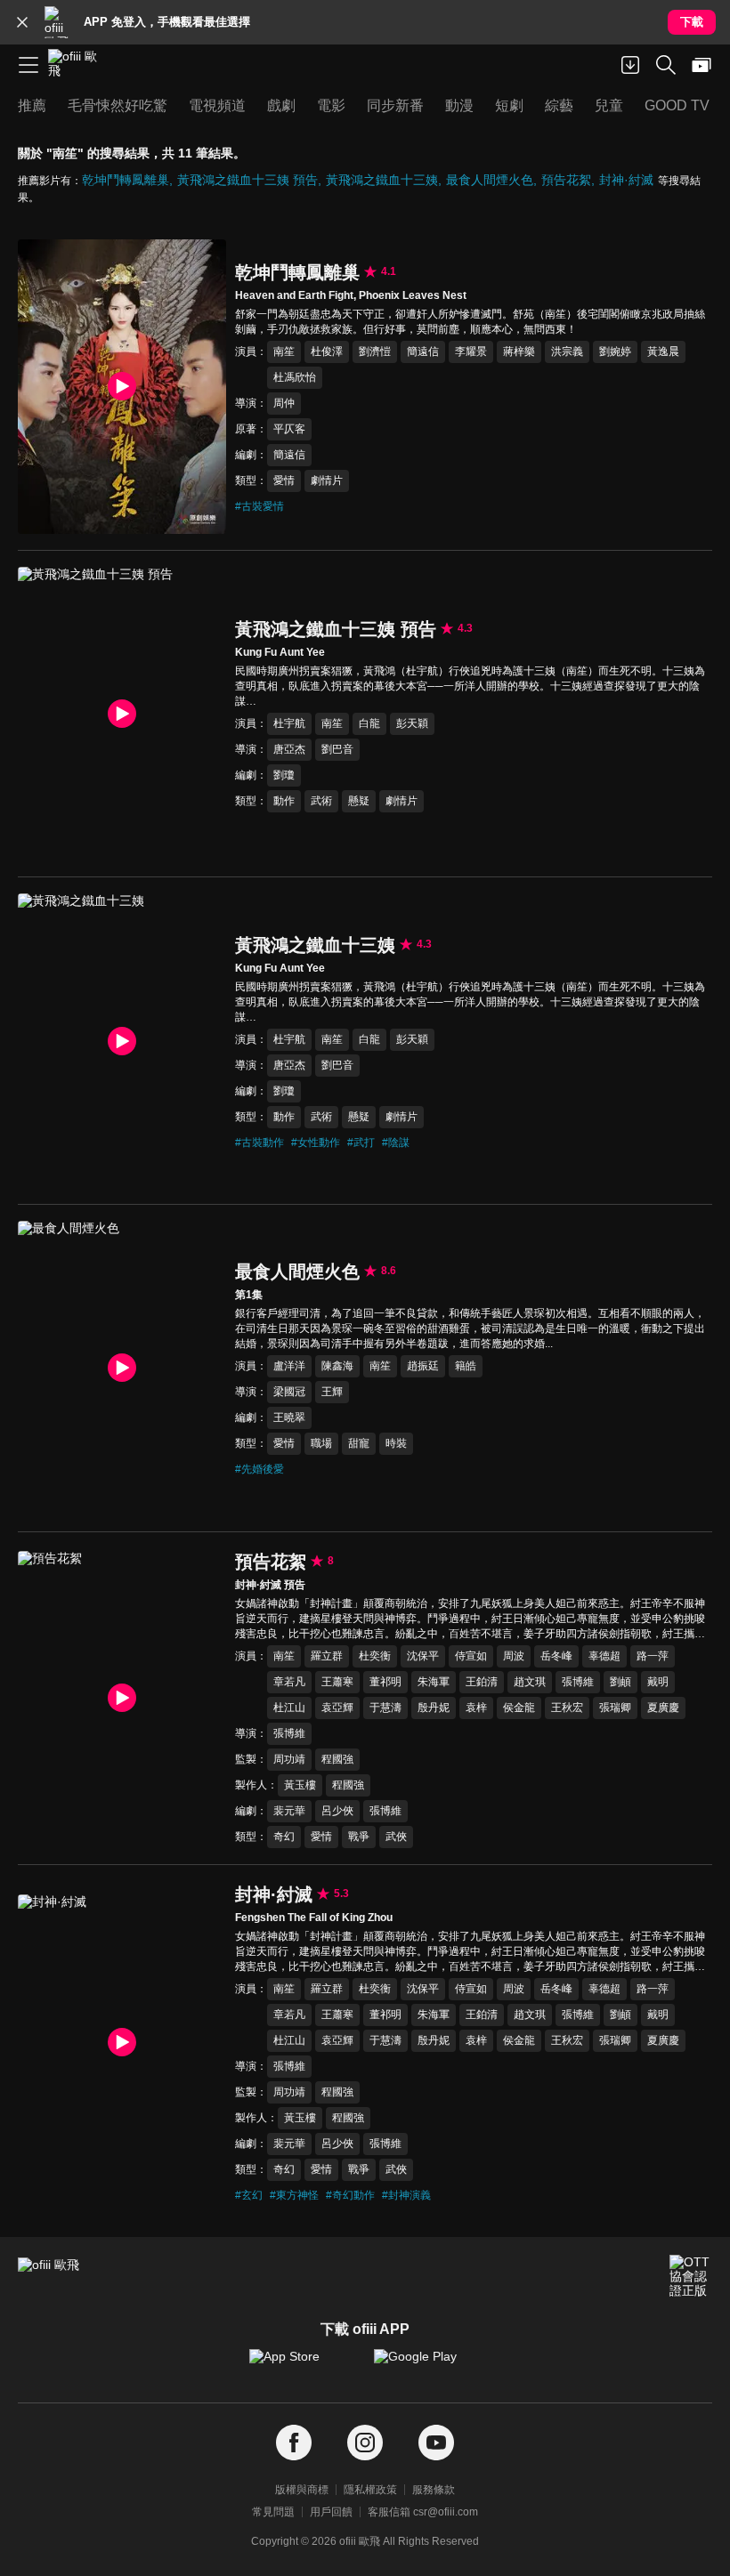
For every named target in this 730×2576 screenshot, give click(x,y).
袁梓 (476, 1708)
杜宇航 (289, 723)
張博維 (578, 1682)
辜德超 (604, 1656)
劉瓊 (284, 775)
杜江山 (289, 1708)
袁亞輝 (337, 1708)
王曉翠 (289, 1417)
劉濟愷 (375, 351)
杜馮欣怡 (295, 377)
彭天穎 (412, 723)
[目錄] (28, 65)
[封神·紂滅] (122, 2042)
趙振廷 (423, 1366)
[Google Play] (427, 2365)
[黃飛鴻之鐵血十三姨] (122, 1041)
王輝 (332, 1392)
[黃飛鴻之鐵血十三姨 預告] (122, 714)
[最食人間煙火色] (122, 1368)
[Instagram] (365, 2443)
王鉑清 (482, 1682)
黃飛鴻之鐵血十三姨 (382, 180)
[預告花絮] (122, 1698)
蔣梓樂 (519, 351)
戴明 (658, 1682)
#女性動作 (316, 1143)
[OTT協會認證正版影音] (691, 2276)
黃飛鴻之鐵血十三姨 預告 (247, 180)
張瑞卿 (615, 1708)
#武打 (361, 1143)
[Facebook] (294, 2443)
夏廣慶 (663, 1708)
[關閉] (22, 22)
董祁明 (385, 1682)
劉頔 (620, 1682)
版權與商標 (302, 2490)
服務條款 (434, 2490)
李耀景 (471, 351)
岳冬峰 (556, 1656)
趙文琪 (530, 1682)
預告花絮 (566, 180)
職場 (321, 1443)
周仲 (284, 403)
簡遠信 (423, 351)
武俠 (396, 1837)
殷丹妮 (434, 1708)
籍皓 (466, 1366)
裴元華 (289, 1811)
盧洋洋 (289, 1366)
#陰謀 (396, 1143)
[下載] (630, 65)
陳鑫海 (337, 1366)
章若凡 (289, 1682)
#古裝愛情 (260, 506)
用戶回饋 (331, 2512)
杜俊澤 (327, 351)
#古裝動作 (260, 1143)
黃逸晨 (663, 351)
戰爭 (359, 1837)
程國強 (337, 1759)
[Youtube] (436, 2443)
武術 (321, 801)
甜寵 (359, 1443)
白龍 (369, 723)
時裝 (396, 1443)
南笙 (284, 351)
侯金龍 (519, 1708)
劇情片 (327, 480)
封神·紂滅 (626, 180)
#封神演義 (406, 2195)
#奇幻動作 (350, 2195)
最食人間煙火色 (490, 180)
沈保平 (423, 1656)
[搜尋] (666, 65)
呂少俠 (337, 1811)
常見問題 (273, 2512)
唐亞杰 (289, 749)
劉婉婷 (615, 351)
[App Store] (303, 2365)
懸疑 (359, 801)
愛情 (284, 480)
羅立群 (327, 1656)
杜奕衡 (375, 1656)
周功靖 (289, 1759)
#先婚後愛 (260, 1469)
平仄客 (289, 429)
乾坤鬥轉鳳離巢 (126, 180)
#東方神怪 (294, 2195)
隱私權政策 (370, 2490)
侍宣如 (471, 1656)
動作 (284, 801)
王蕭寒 (337, 1682)
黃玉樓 (300, 1785)
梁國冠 (289, 1392)
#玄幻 (249, 2195)
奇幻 (284, 1837)
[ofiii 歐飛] (78, 65)
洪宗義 (567, 351)
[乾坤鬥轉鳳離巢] (122, 387)
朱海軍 (434, 1682)
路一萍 (653, 1656)
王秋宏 (567, 1708)
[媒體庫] (702, 65)
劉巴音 (337, 749)
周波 (514, 1656)
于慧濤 (385, 1708)
